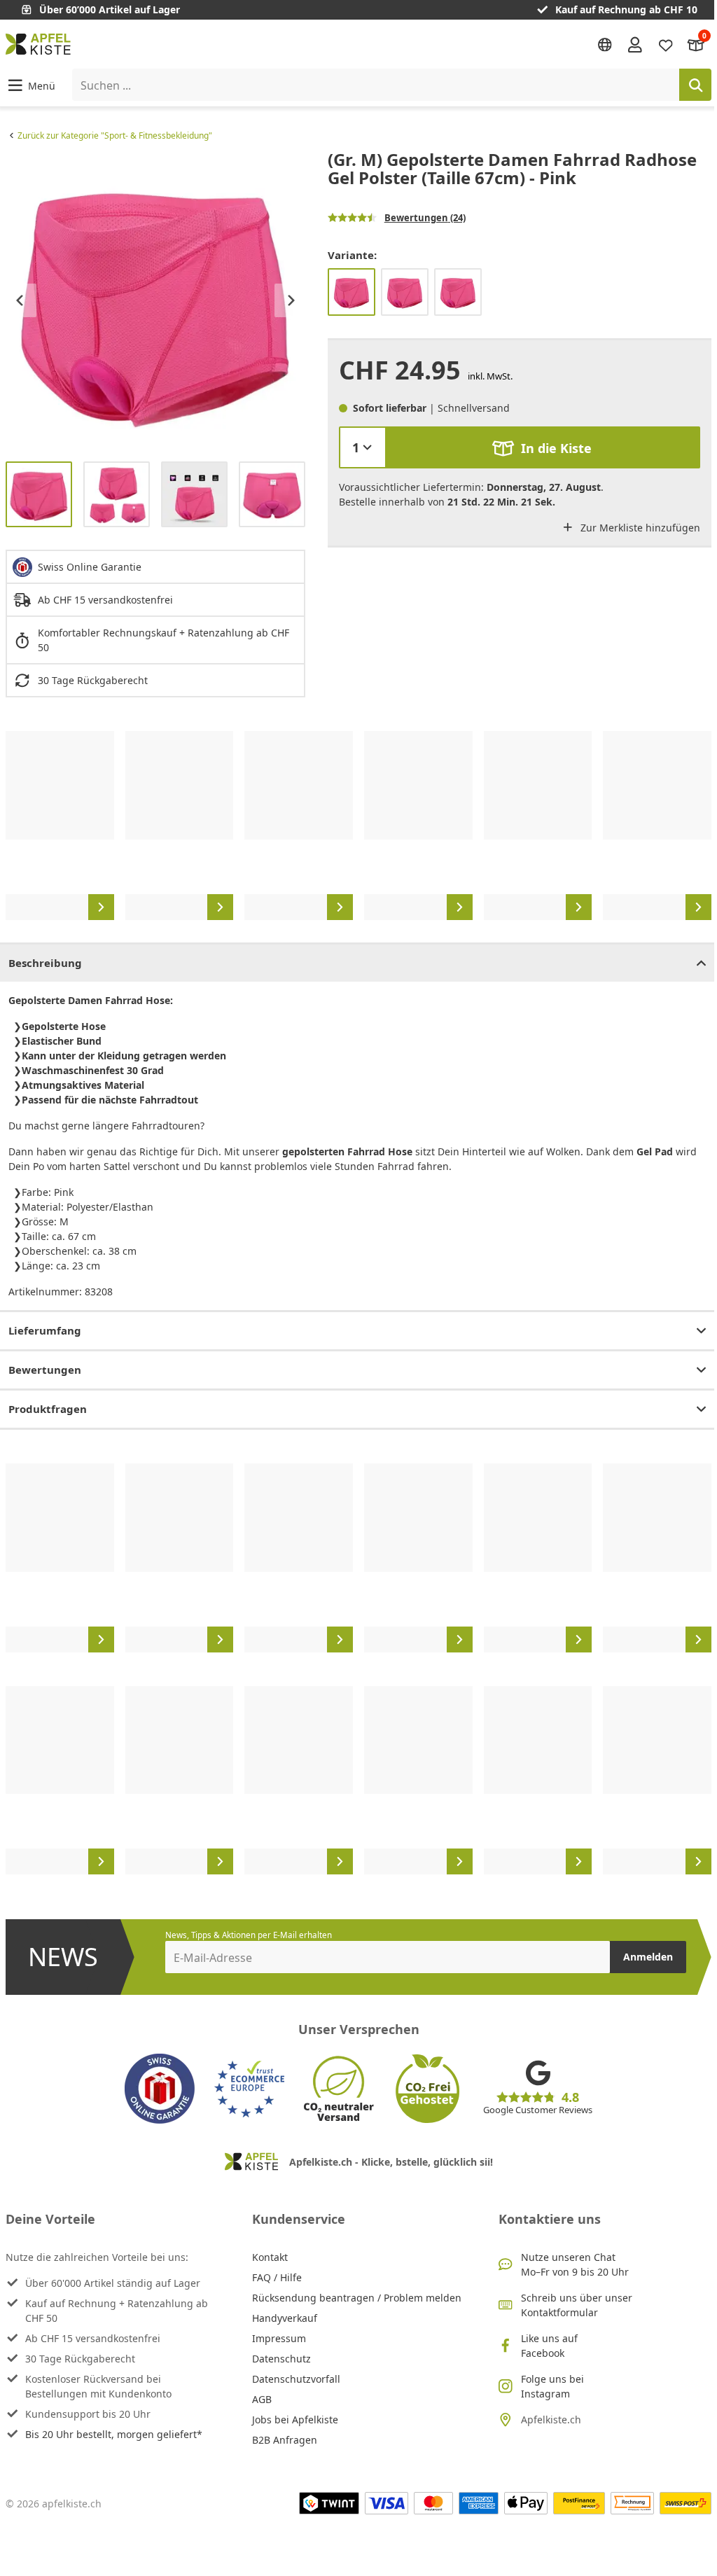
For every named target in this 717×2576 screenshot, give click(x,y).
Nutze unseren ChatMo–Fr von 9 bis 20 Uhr (575, 2264)
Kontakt (270, 2257)
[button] (30, 85)
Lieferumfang (45, 1330)
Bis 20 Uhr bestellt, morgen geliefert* (114, 2434)
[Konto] (635, 44)
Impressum (279, 2338)
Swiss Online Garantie (90, 567)
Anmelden (648, 1957)
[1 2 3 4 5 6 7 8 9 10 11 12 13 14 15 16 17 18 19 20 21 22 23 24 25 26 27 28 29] (363, 447)
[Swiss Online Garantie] (160, 2089)
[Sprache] (605, 45)
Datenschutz (281, 2359)
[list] (155, 300)
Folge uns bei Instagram (552, 2386)
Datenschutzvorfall (296, 2379)
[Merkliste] (666, 44)
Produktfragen (48, 1409)
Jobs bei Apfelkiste (295, 2420)
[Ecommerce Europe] (249, 2089)
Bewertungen (45, 1370)
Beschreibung (45, 963)
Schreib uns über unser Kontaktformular (577, 2305)
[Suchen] (695, 85)
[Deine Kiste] (696, 44)
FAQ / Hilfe (277, 2277)
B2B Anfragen (285, 2440)
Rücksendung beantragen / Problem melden (357, 2298)
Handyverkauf (285, 2318)
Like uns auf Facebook (549, 2346)
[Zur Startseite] (38, 44)
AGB (262, 2399)
